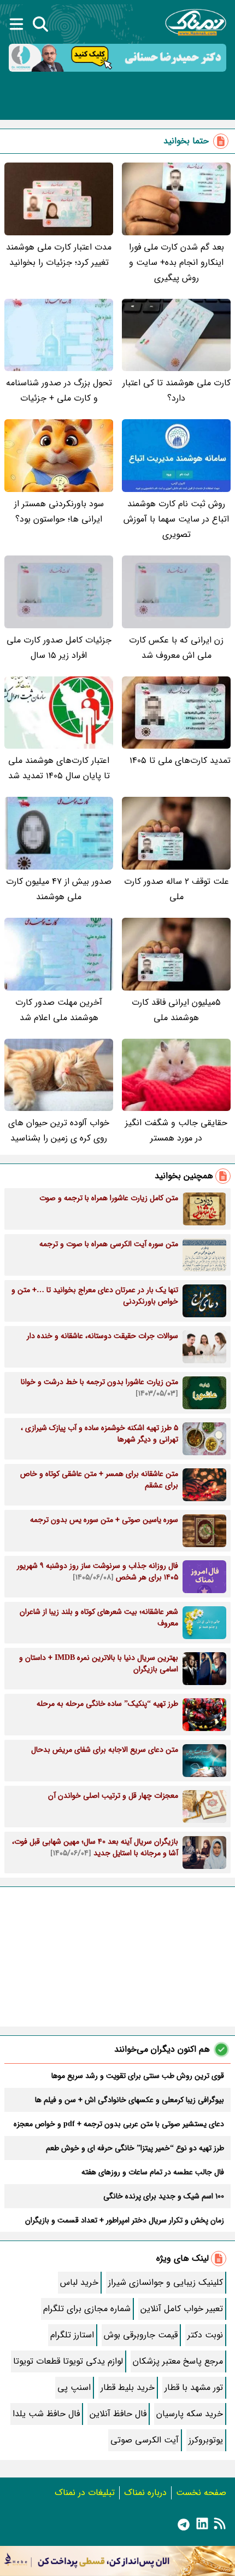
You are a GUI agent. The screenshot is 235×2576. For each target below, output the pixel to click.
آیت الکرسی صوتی (145, 2440)
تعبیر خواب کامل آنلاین (182, 2309)
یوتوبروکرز (206, 2440)
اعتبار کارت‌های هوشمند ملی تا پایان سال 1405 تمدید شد (59, 768)
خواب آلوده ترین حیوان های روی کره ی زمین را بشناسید (59, 1130)
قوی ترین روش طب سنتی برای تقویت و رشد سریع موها (138, 2076)
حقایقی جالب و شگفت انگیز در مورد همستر (176, 1130)
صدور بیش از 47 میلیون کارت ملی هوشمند (59, 889)
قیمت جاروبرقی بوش (141, 2335)
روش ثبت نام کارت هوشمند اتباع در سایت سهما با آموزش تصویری (176, 519)
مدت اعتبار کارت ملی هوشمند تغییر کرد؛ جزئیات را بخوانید (59, 255)
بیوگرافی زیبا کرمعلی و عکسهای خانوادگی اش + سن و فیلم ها (130, 2100)
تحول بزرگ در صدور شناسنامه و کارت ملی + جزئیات (59, 390)
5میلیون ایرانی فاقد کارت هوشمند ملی (176, 1010)
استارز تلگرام (72, 2335)
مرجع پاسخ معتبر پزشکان (178, 2361)
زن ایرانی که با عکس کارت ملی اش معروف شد (176, 648)
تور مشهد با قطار (194, 2387)
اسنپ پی (74, 2387)
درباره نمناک (145, 2493)
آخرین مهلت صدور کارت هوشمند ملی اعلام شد (59, 1010)
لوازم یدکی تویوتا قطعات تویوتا (68, 2361)
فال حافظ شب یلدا (46, 2414)
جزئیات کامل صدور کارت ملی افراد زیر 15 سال (59, 648)
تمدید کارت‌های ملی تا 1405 (180, 760)
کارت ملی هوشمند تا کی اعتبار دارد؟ (177, 390)
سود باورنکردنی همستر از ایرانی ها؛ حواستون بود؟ (59, 511)
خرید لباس (79, 2282)
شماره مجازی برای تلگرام (87, 2309)
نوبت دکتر (205, 2335)
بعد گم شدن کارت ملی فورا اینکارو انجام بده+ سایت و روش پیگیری (177, 262)
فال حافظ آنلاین (118, 2414)
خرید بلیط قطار (128, 2387)
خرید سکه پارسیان (190, 2414)
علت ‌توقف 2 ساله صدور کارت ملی (177, 889)
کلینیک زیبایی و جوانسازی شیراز (166, 2282)
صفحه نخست (201, 2493)
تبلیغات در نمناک (85, 2493)
